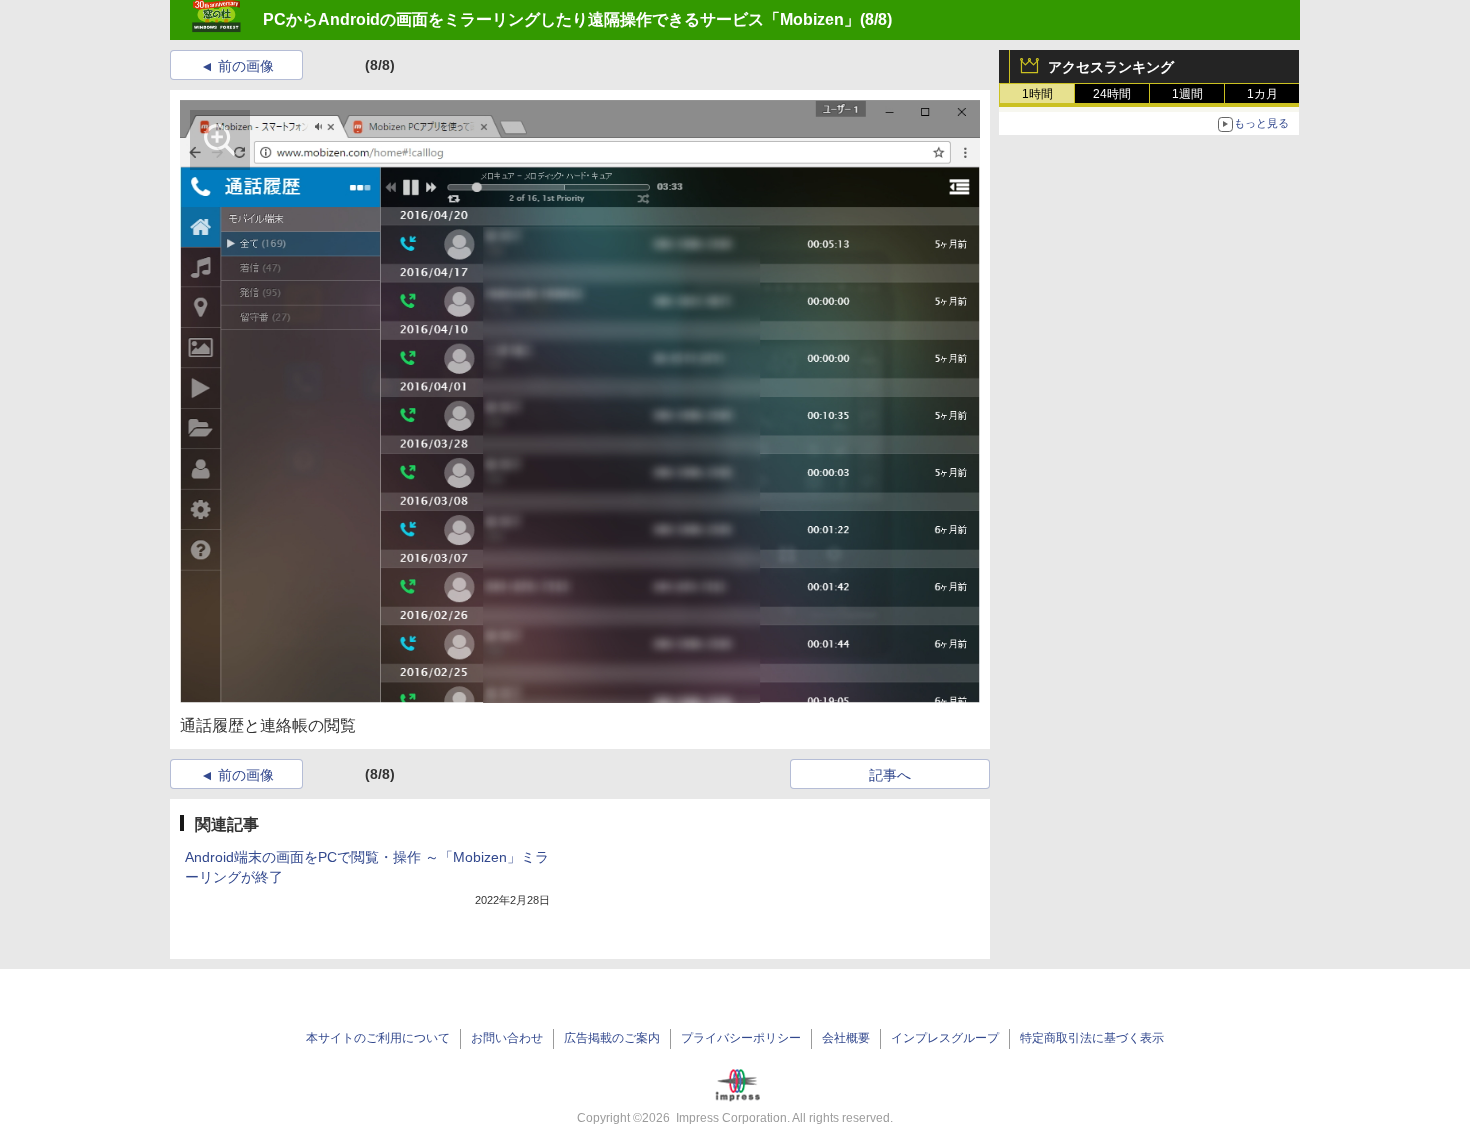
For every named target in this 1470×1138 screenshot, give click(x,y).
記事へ (890, 775)
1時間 (1037, 94)
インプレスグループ (945, 1038)
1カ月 (1262, 94)
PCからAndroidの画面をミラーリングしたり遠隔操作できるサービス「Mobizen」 (561, 19)
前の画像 (246, 66)
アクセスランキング (1111, 67)
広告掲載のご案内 (612, 1038)
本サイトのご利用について (378, 1038)
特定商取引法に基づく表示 (1092, 1038)
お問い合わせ (507, 1038)
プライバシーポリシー (741, 1038)
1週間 (1187, 94)
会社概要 (846, 1038)
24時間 (1112, 94)
